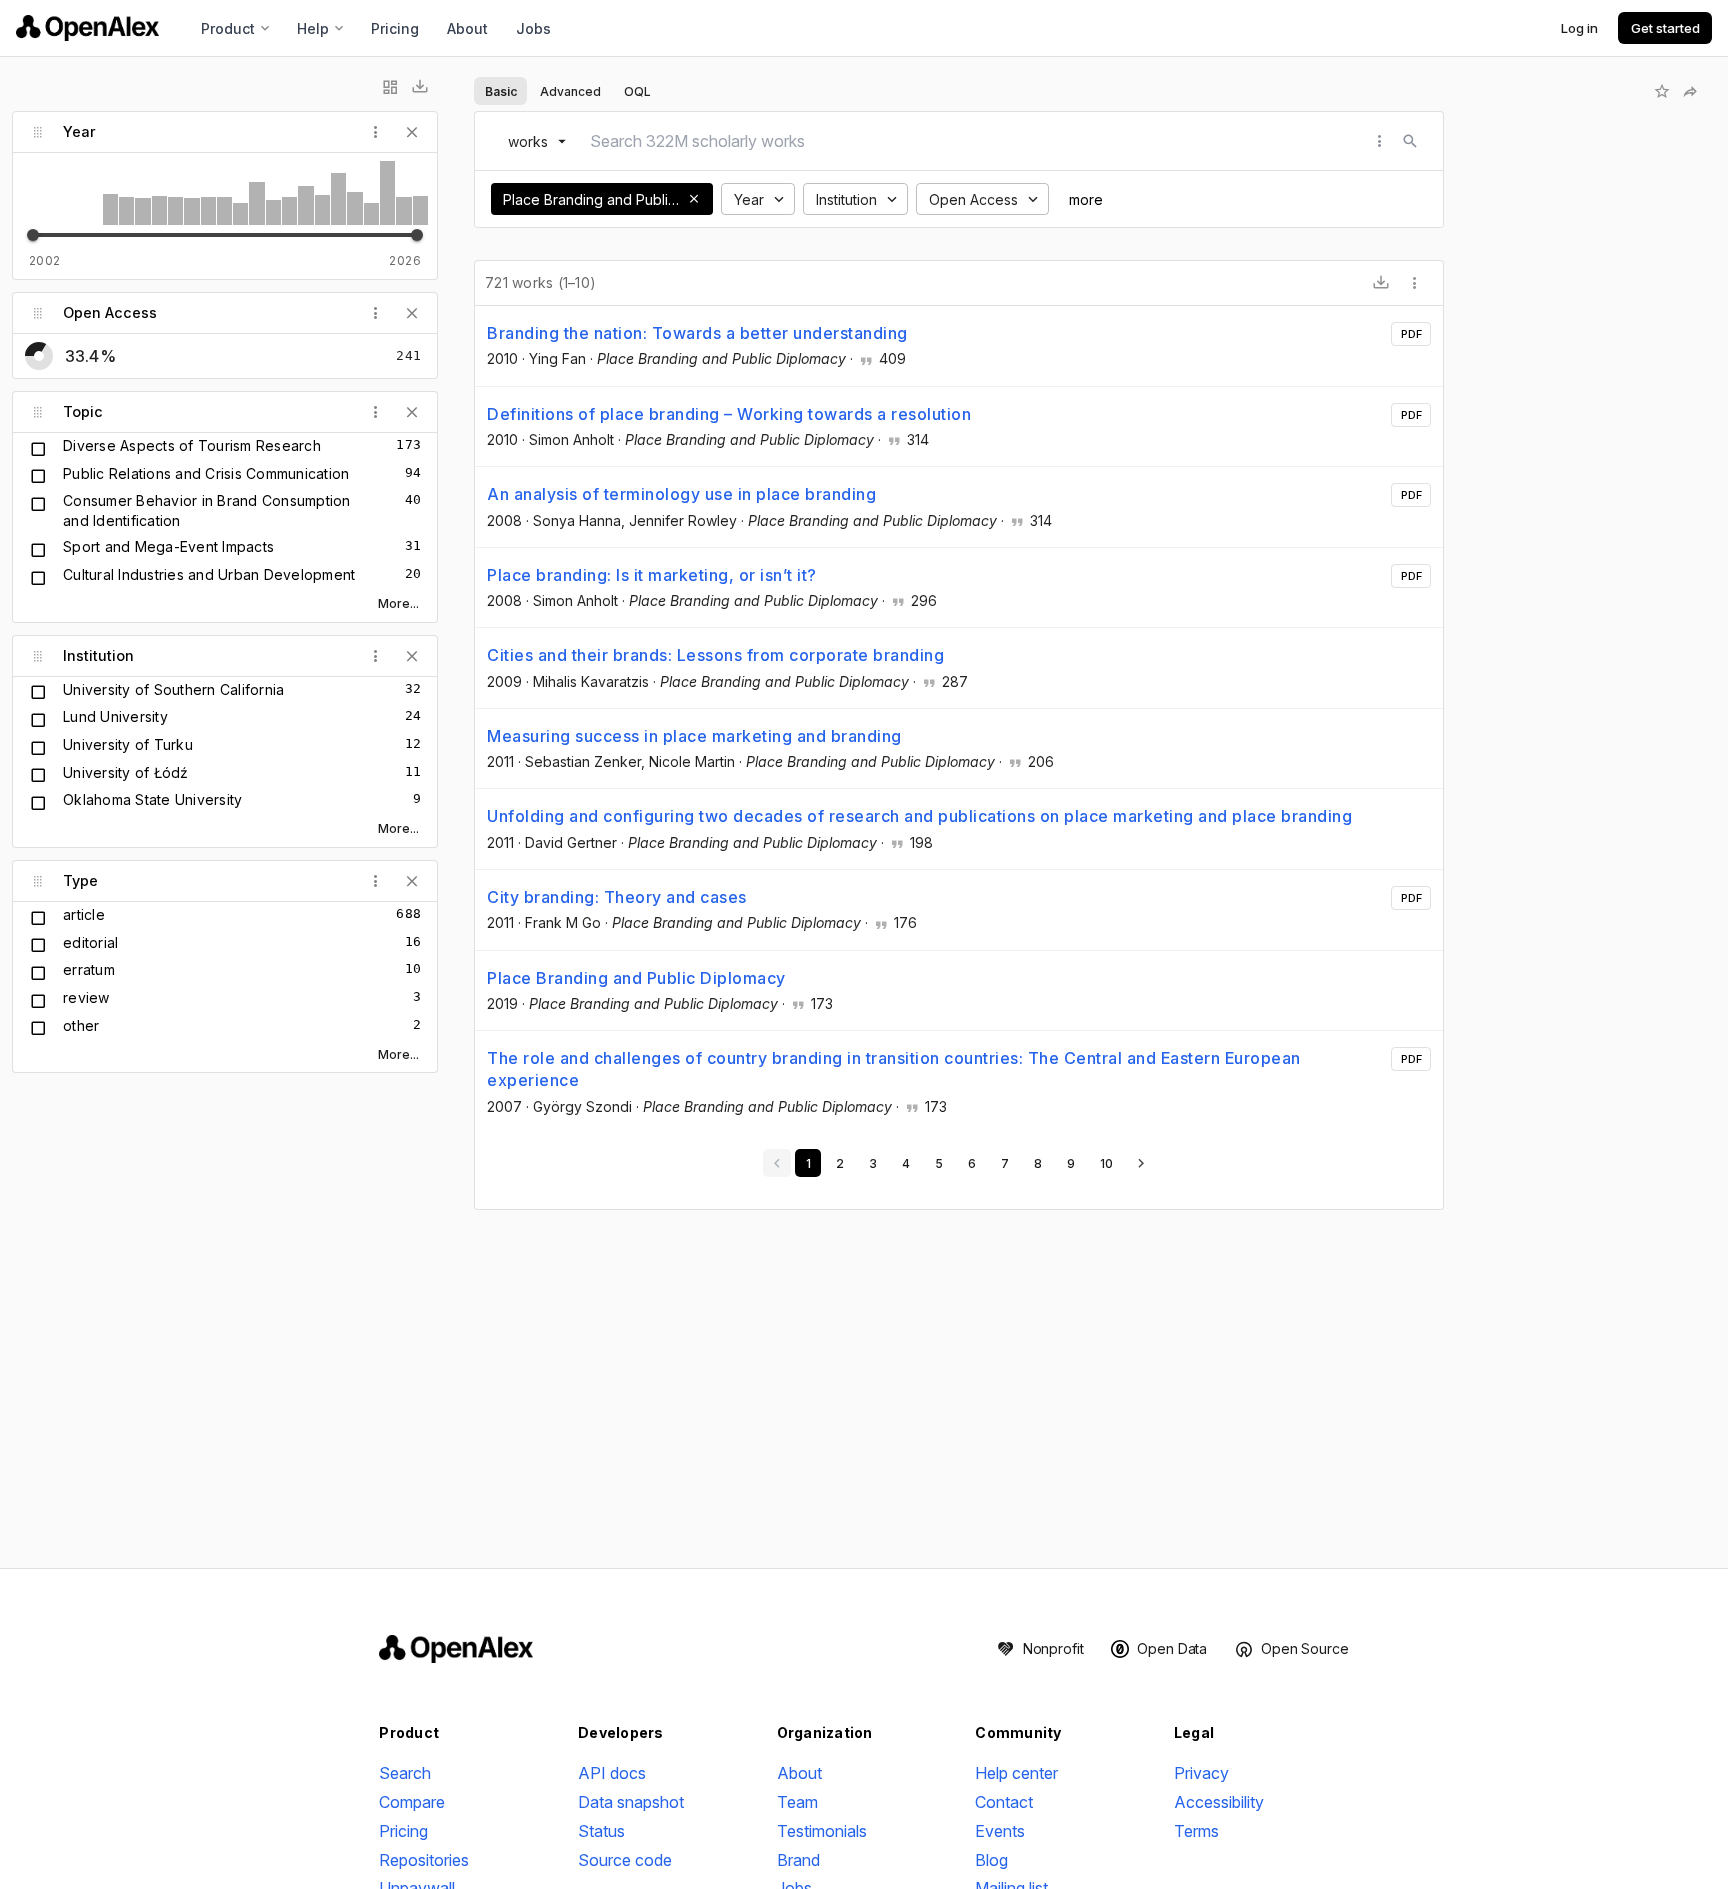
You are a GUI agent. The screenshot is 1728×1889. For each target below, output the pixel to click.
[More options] (1415, 283)
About (467, 28)
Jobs (533, 28)
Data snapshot (631, 1802)
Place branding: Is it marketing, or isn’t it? (652, 575)
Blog (991, 1860)
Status (601, 1831)
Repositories (424, 1860)
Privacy (1201, 1773)
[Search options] (1380, 141)
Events (1000, 1831)
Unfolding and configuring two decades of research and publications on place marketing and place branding (919, 816)
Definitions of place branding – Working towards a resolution (729, 414)
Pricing (395, 28)
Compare (412, 1802)
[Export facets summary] (420, 87)
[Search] (1410, 141)
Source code (625, 1860)
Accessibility (1219, 1802)
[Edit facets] (390, 87)
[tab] (500, 91)
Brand (798, 1860)
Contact (1004, 1802)
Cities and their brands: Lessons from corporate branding (715, 655)
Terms (1196, 1831)
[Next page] (1141, 1163)
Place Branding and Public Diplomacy (636, 978)
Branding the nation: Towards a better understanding (697, 333)
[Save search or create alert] (1662, 91)
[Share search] (1690, 91)
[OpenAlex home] (87, 28)
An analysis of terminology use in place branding (681, 494)
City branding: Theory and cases (617, 897)
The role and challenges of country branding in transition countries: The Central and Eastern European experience (894, 1069)
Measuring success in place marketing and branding (694, 736)
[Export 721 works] (1381, 283)
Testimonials (822, 1831)
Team (797, 1802)
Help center (1016, 1773)
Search (405, 1773)
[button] (694, 199)
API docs (612, 1773)
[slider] (33, 235)
